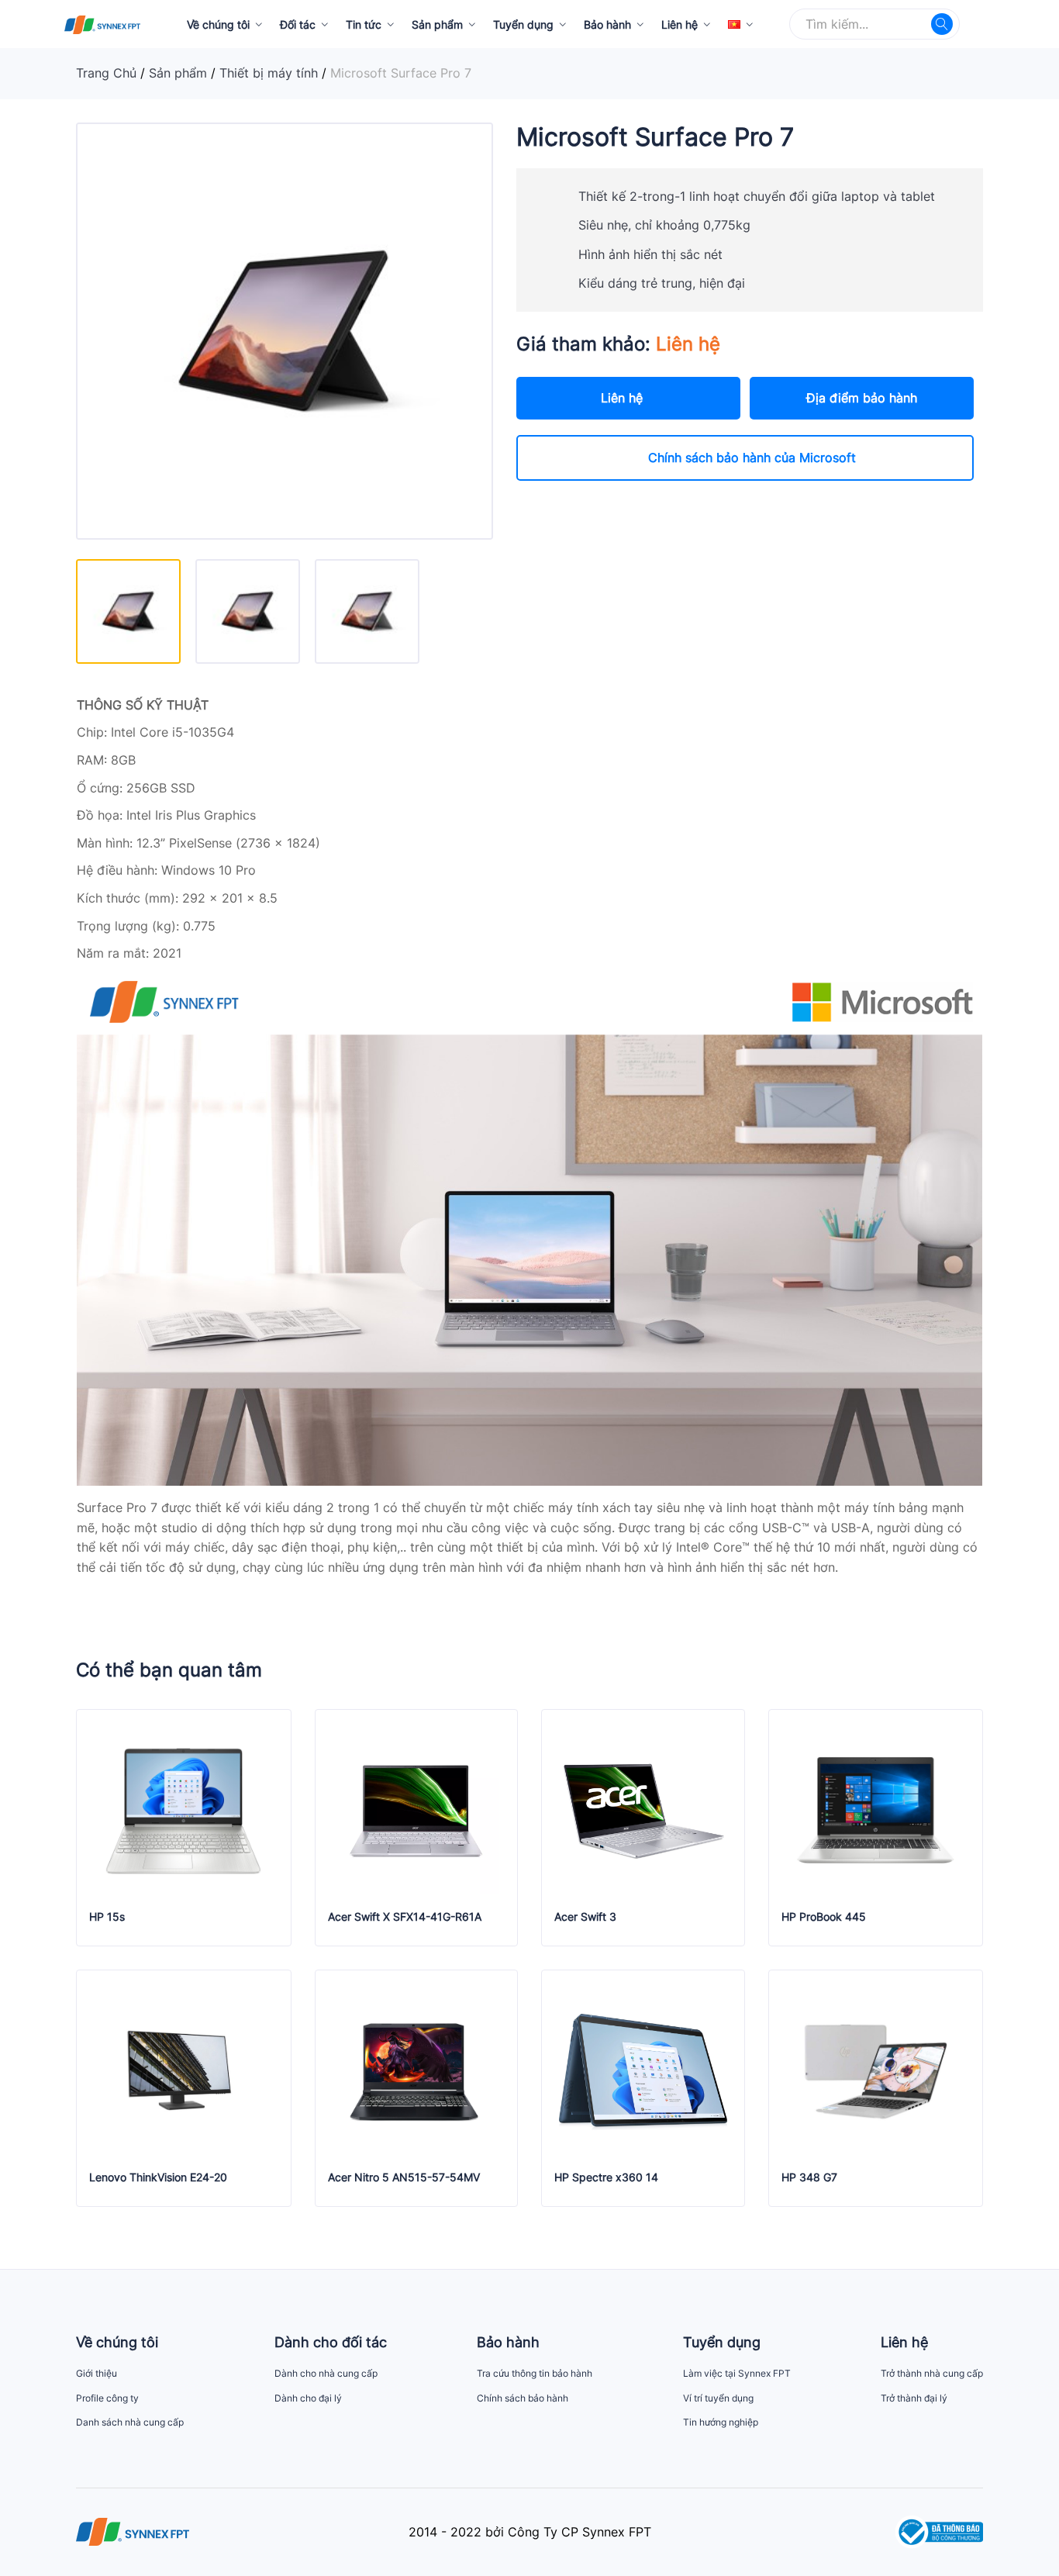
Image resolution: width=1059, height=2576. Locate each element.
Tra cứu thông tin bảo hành (535, 2373)
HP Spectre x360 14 (606, 2177)
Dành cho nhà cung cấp (326, 2373)
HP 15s (107, 1917)
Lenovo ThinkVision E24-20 (158, 2177)
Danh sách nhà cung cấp (130, 2422)
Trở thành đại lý (914, 2398)
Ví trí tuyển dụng (718, 2398)
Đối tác (298, 24)
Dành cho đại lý (308, 2398)
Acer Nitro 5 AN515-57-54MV (404, 2177)
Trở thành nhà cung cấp (932, 2373)
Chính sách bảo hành (523, 2398)
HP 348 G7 (809, 2177)
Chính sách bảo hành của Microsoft (752, 458)
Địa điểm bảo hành (862, 398)
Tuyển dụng (523, 24)
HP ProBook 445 (824, 1917)
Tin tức (364, 24)
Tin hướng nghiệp (721, 2422)
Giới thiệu (97, 2373)
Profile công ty (107, 2398)
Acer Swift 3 (585, 1917)
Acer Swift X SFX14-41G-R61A (405, 1917)
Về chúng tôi (218, 24)
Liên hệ (680, 24)
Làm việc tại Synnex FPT (737, 2373)
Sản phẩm (437, 24)
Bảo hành (607, 24)
